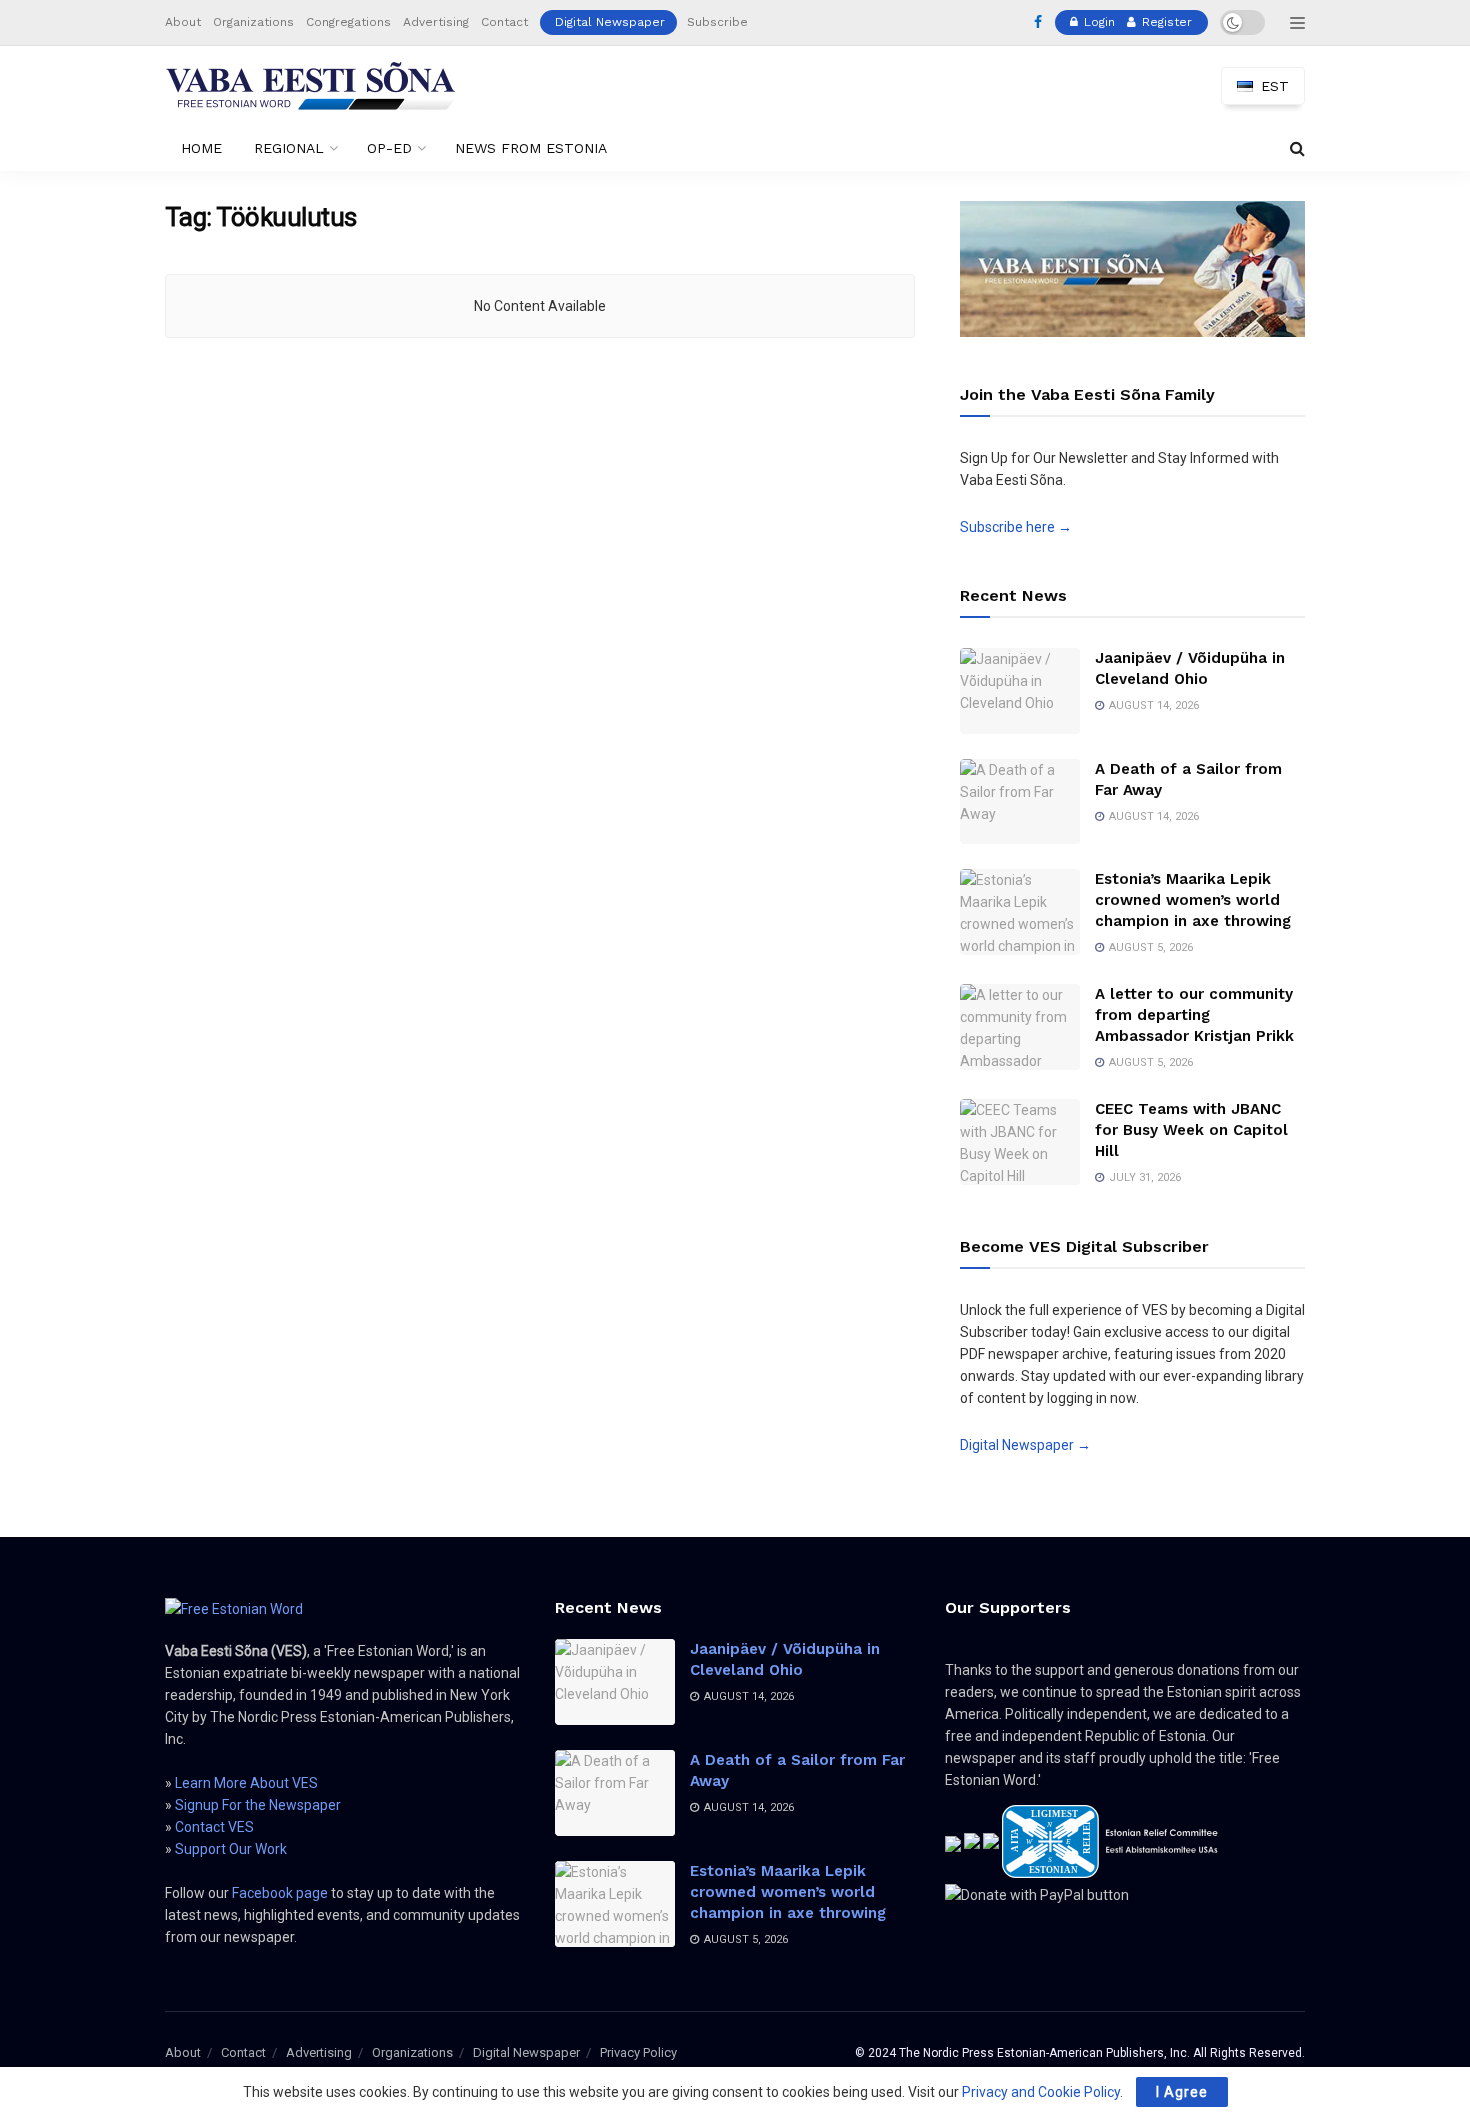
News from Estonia (531, 148)
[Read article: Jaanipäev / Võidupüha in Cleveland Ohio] (1020, 691)
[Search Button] (1297, 148)
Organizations (253, 22)
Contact (504, 22)
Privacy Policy (638, 2052)
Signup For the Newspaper (258, 1805)
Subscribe (717, 22)
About (183, 22)
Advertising (436, 22)
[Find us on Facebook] (1038, 23)
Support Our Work (231, 1849)
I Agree (1182, 2092)
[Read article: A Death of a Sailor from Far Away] (1020, 802)
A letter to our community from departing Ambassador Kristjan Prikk (1194, 1015)
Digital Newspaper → (1025, 1445)
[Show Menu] (1297, 23)
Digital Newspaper (610, 22)
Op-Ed (389, 148)
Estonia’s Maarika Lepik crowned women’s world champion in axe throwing (1193, 900)
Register (1165, 22)
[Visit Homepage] (311, 86)
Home (201, 148)
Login (1097, 22)
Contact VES (214, 1827)
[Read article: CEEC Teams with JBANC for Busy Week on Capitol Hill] (1020, 1142)
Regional (289, 148)
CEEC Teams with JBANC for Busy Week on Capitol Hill (1191, 1130)
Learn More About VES (246, 1783)
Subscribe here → (1016, 527)
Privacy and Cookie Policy (1041, 2092)
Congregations (348, 22)
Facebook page (280, 1893)
